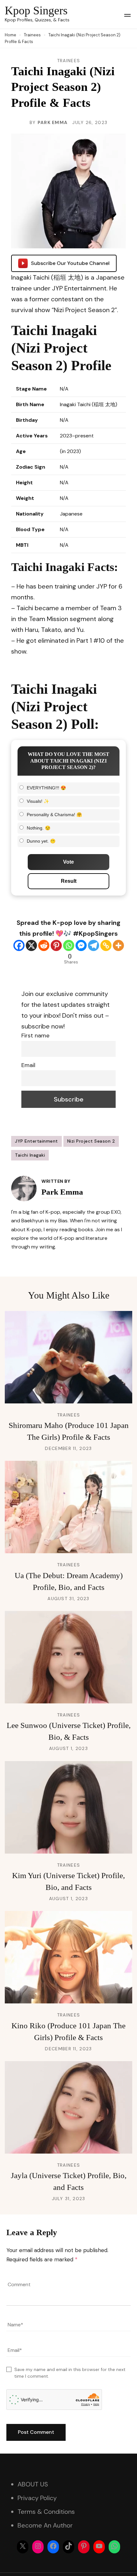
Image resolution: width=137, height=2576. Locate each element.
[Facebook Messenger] (81, 945)
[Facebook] (19, 945)
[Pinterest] (56, 945)
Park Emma (53, 122)
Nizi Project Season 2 (91, 1141)
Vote (68, 862)
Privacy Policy (37, 2498)
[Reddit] (44, 945)
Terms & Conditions (46, 2512)
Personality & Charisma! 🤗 (54, 815)
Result (69, 881)
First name (35, 1036)
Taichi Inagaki (30, 1155)
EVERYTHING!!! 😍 (46, 788)
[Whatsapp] (69, 945)
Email (28, 1065)
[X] (31, 945)
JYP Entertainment (36, 1141)
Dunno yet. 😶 (41, 841)
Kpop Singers (36, 11)
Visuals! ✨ (38, 801)
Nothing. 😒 (39, 828)
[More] (118, 945)
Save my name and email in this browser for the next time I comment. (70, 2373)
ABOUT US (33, 2484)
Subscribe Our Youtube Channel (70, 263)
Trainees (68, 61)
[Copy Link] (106, 945)
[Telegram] (94, 945)
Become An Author (45, 2525)
